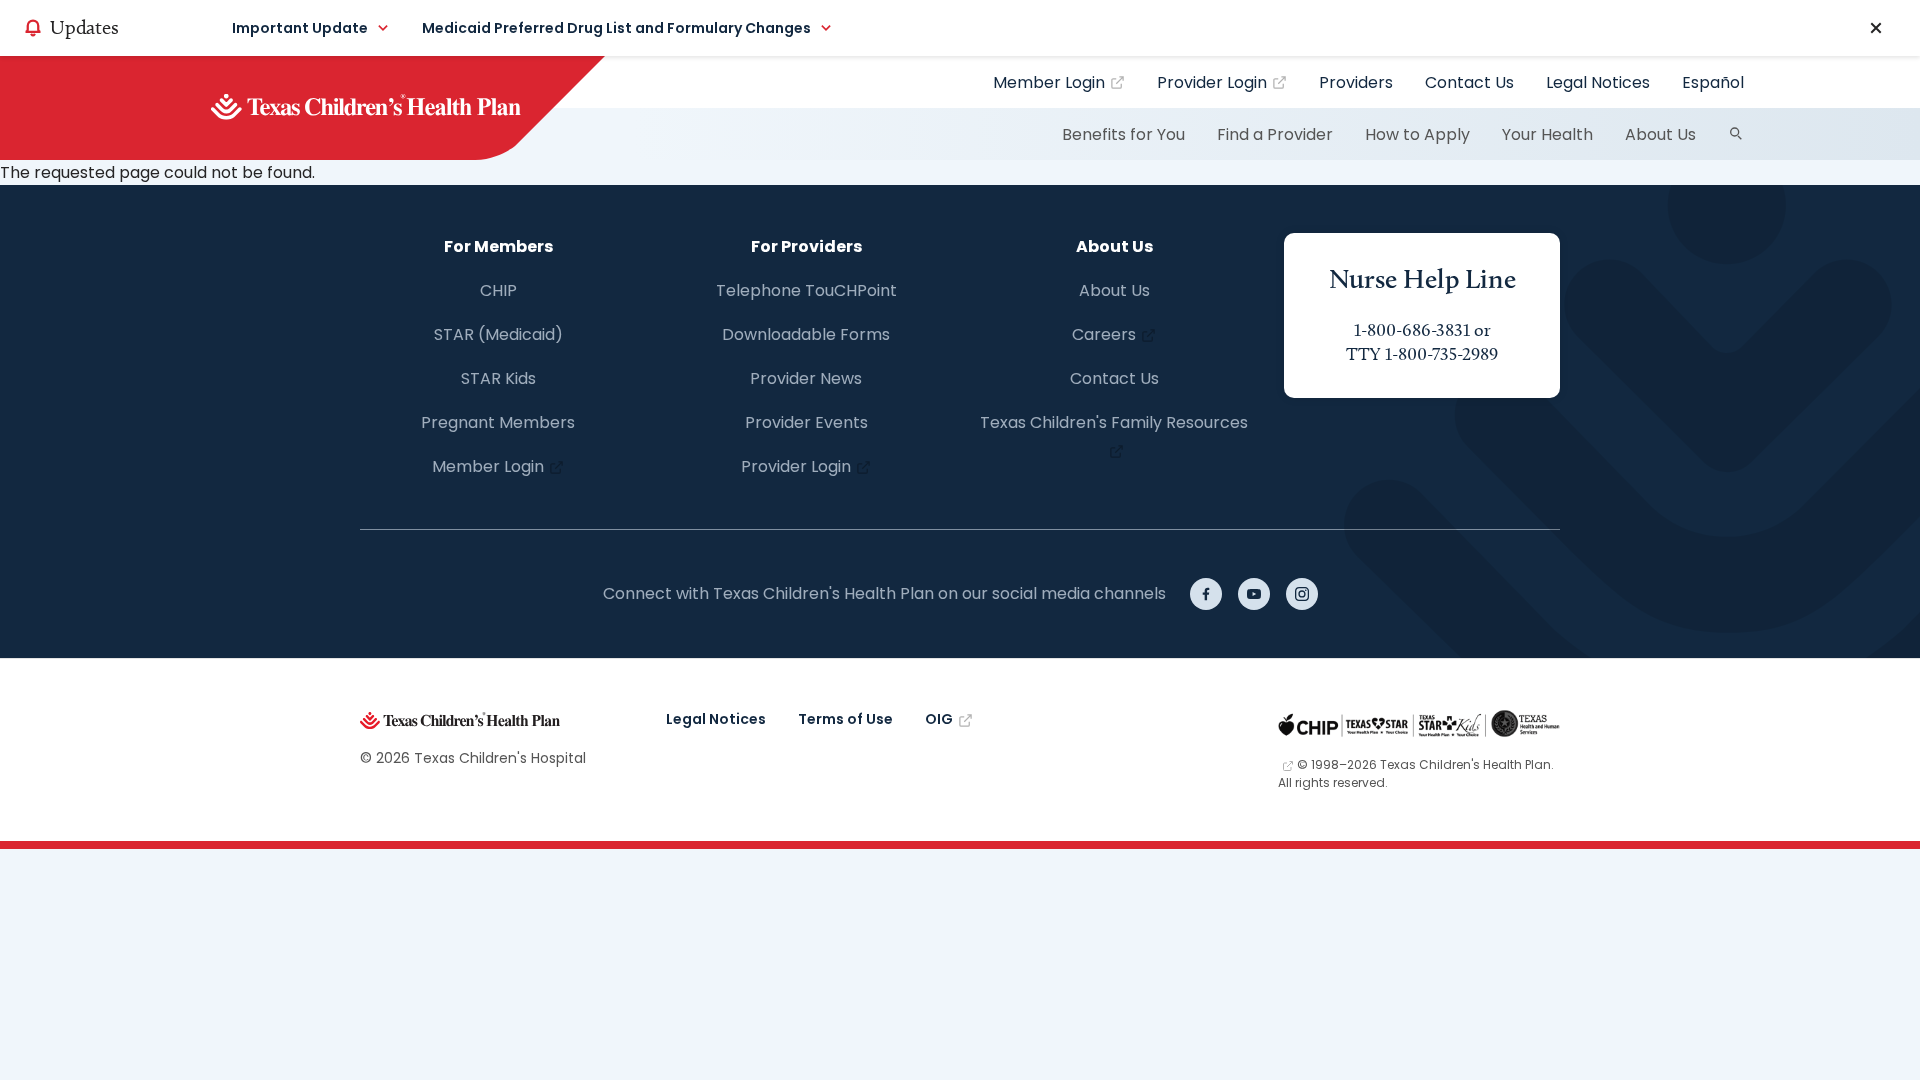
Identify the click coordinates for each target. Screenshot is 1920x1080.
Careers (1104, 334)
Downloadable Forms (806, 334)
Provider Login (1212, 82)
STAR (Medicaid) (498, 334)
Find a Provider (1275, 134)
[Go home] (399, 108)
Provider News (806, 378)
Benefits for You (1123, 134)
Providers (1356, 82)
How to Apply (1417, 134)
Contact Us (1469, 82)
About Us (1660, 134)
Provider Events (806, 422)
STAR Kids (498, 378)
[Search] (1736, 134)
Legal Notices (1598, 82)
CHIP (498, 290)
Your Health (1547, 134)
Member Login (1049, 82)
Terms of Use (845, 719)
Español (1713, 82)
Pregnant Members (498, 422)
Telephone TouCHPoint (806, 290)
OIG (939, 719)
